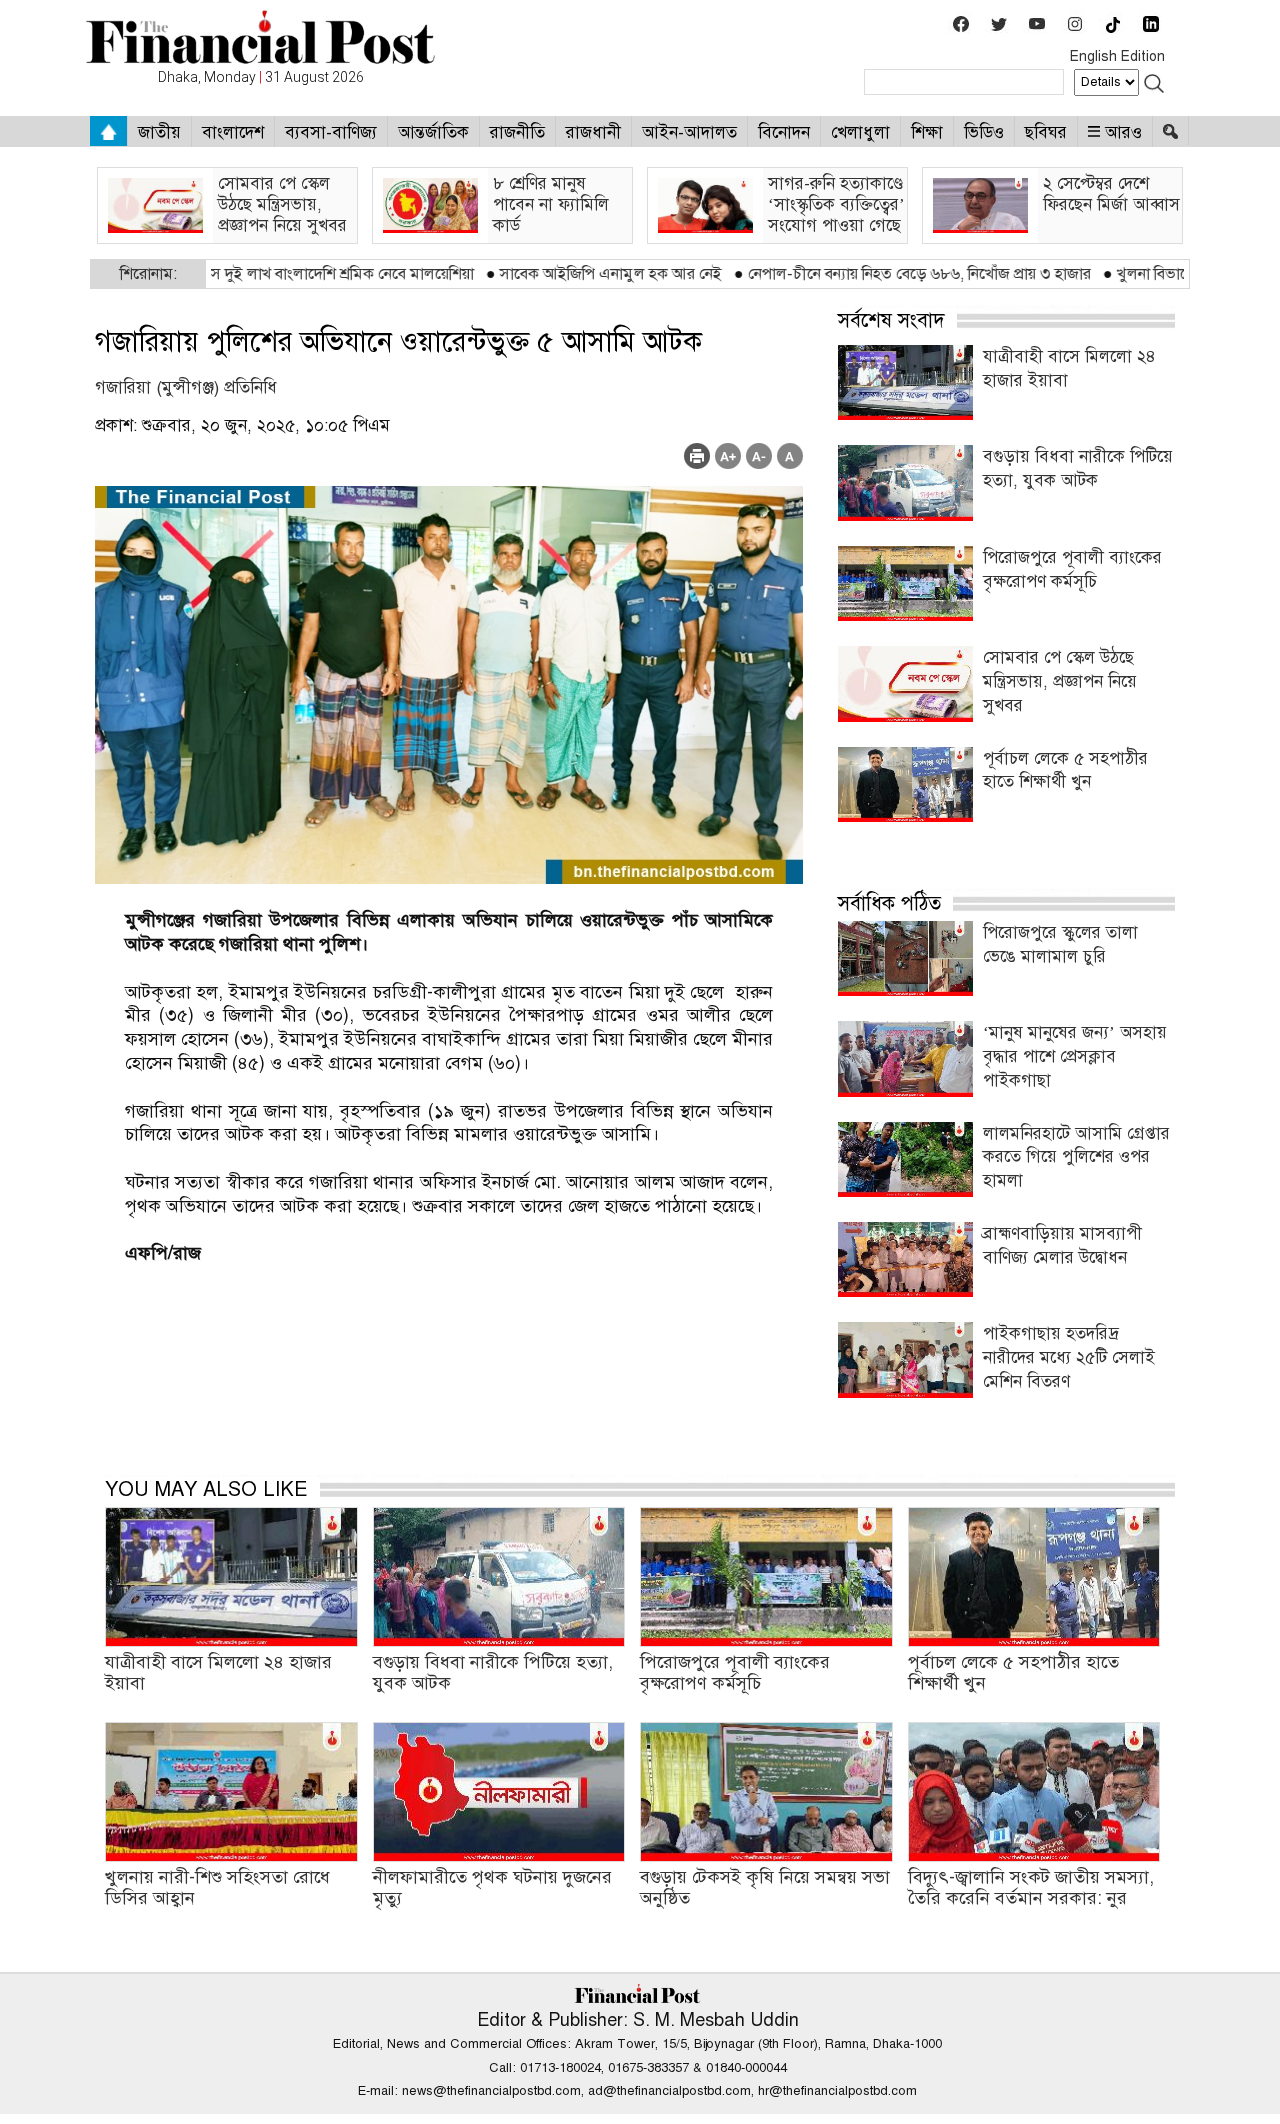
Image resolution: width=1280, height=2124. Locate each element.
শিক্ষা (927, 132)
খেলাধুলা (860, 132)
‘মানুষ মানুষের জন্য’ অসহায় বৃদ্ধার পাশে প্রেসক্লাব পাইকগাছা (1075, 1056)
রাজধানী (593, 132)
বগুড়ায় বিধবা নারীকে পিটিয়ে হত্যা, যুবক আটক (493, 1673)
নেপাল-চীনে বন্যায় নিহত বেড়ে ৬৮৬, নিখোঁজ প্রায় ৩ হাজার (831, 274)
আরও (1121, 132)
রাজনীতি (517, 132)
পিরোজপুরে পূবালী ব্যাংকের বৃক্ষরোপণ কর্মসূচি (735, 1673)
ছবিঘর (1046, 132)
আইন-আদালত (689, 132)
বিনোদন (784, 132)
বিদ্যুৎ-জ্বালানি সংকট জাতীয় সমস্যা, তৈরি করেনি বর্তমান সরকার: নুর (1031, 1888)
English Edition (1117, 56)
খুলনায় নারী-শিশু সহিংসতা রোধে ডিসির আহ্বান (217, 1888)
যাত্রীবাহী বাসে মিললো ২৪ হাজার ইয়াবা (218, 1673)
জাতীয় (159, 132)
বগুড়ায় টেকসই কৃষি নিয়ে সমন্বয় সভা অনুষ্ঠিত (765, 1888)
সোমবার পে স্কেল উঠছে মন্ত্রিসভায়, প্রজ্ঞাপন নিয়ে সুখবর (1060, 681)
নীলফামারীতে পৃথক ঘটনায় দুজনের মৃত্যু (492, 1888)
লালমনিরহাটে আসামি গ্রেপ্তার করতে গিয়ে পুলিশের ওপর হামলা (1076, 1157)
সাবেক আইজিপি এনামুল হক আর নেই (523, 274)
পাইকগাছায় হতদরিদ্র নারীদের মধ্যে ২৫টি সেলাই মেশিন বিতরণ (1069, 1357)
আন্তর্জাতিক (433, 132)
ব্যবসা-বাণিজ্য (331, 132)
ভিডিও (984, 132)
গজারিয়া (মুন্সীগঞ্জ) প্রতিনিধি (186, 387)
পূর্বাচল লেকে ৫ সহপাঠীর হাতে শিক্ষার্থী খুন (1013, 1673)
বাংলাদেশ (233, 132)
